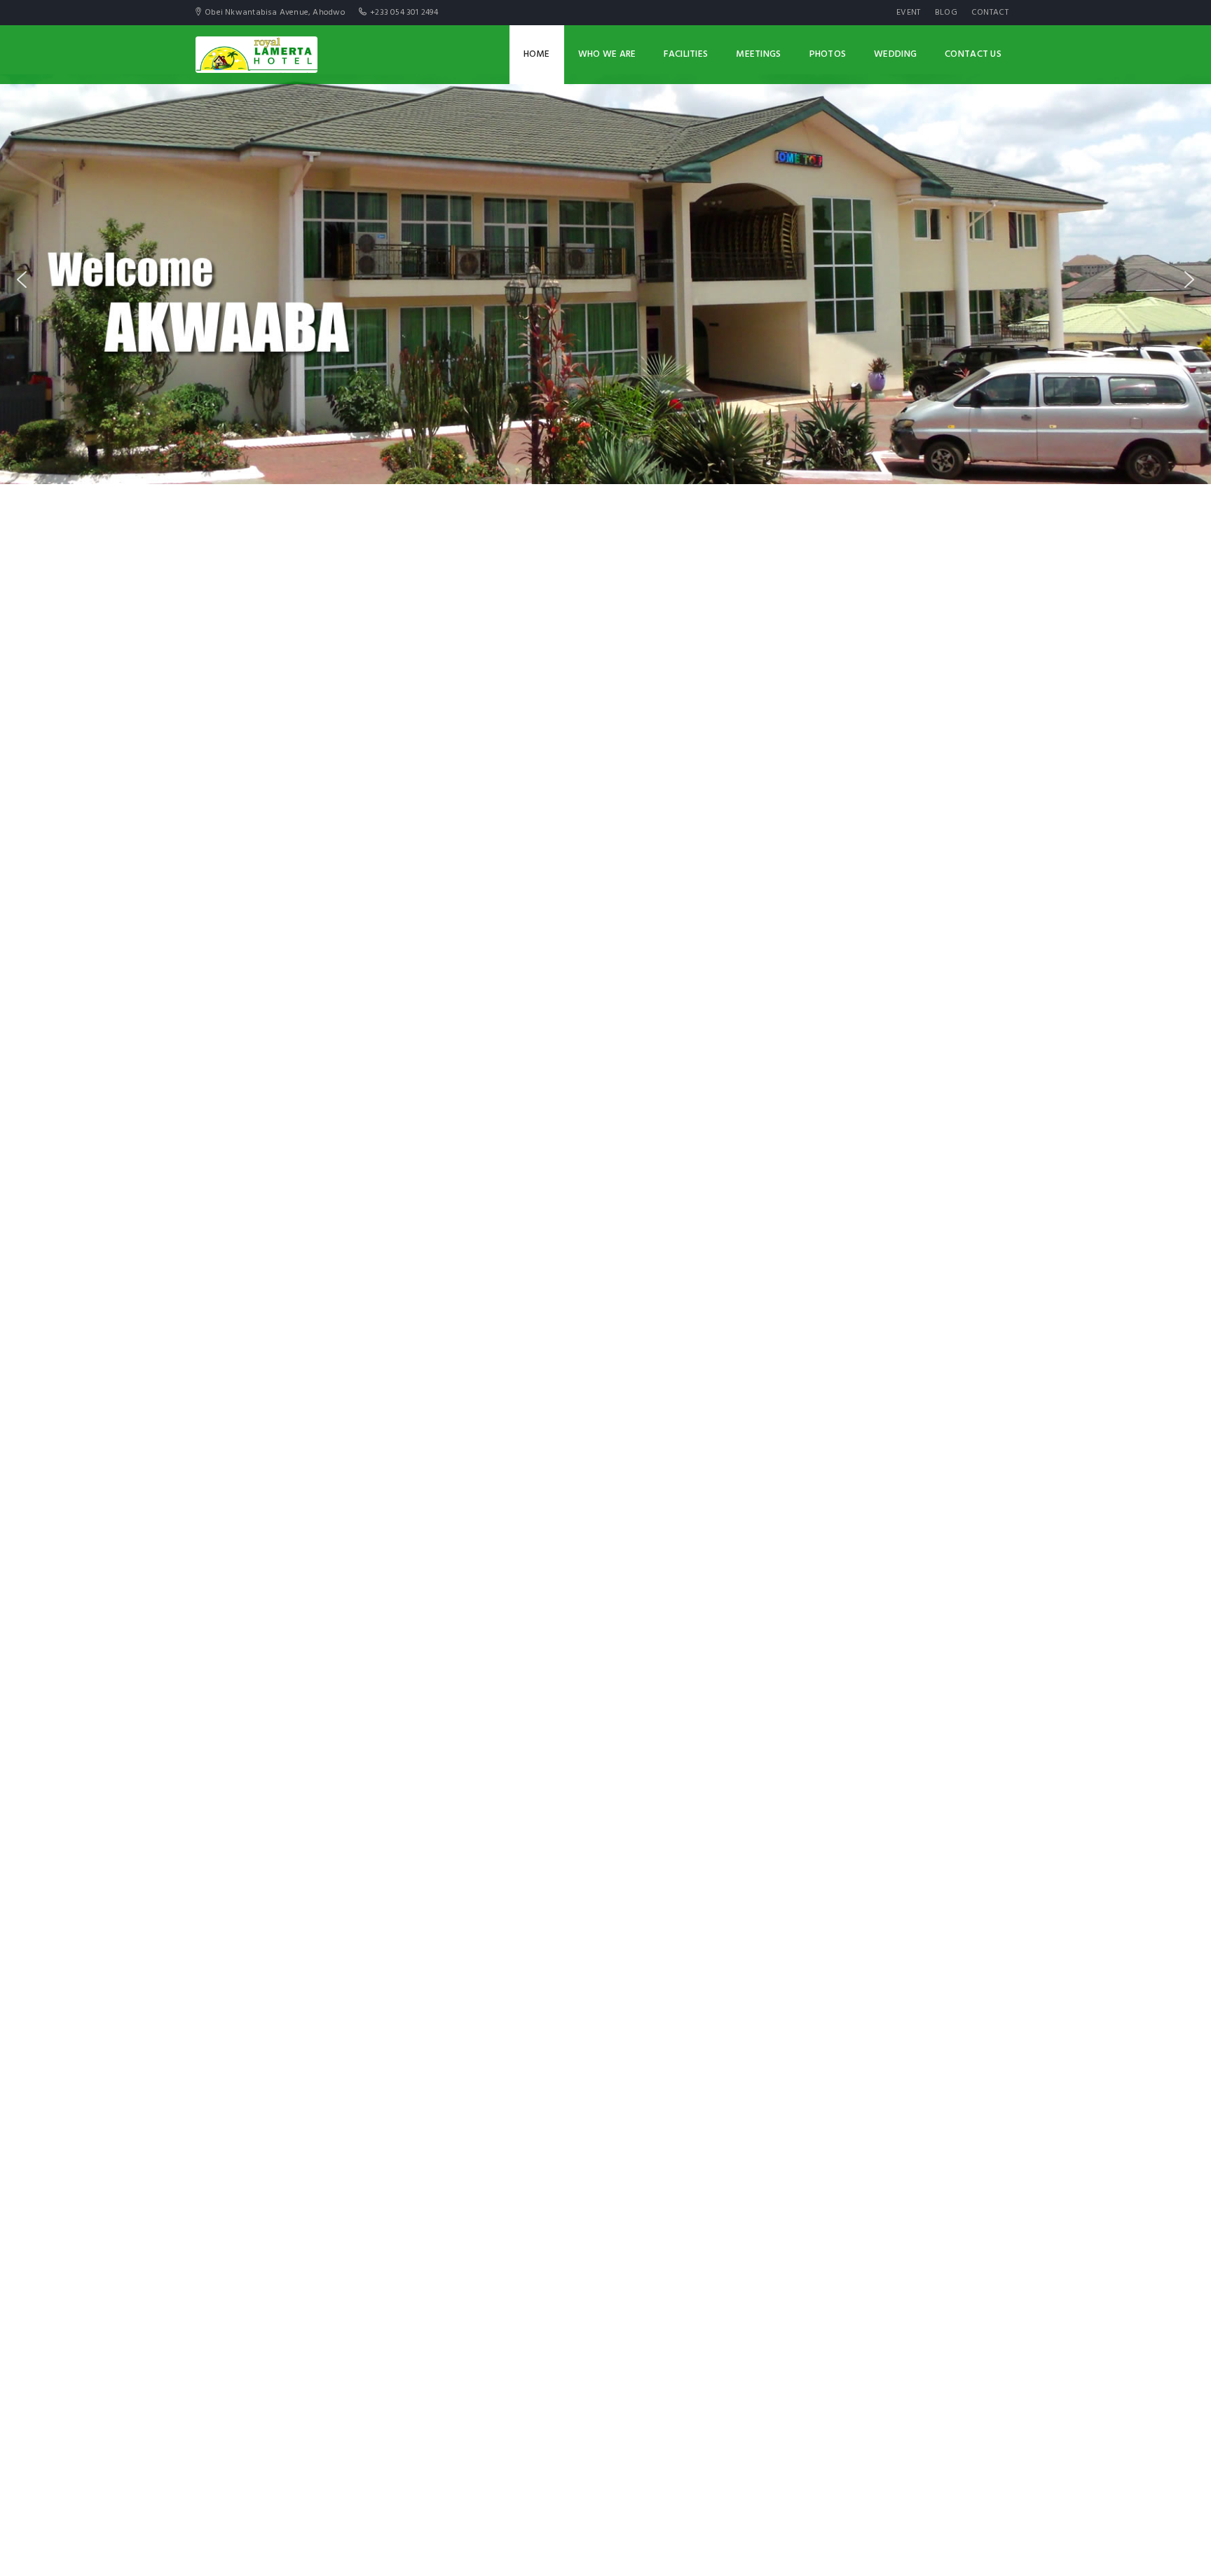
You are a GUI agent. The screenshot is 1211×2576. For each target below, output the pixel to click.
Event (909, 13)
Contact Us (973, 54)
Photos (828, 54)
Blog (946, 13)
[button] (22, 280)
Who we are (607, 54)
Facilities (686, 54)
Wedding (895, 54)
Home (537, 54)
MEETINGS (758, 54)
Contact (990, 13)
